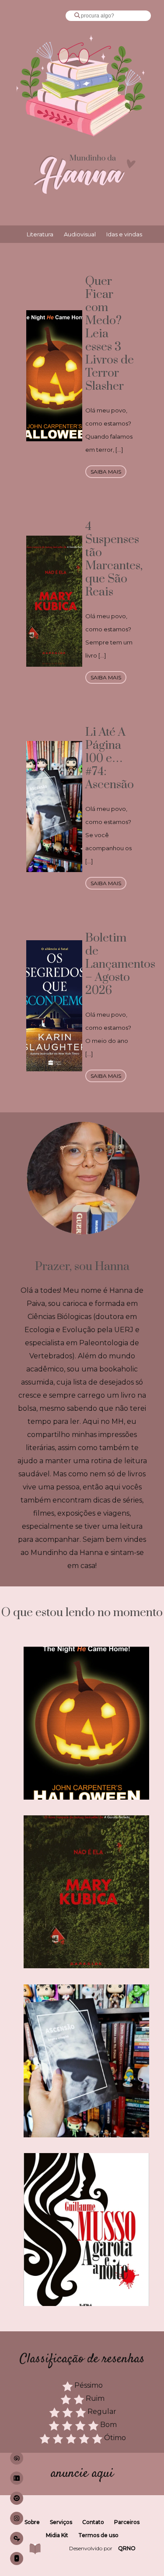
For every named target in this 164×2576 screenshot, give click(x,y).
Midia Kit (57, 2535)
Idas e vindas (124, 234)
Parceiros (127, 2522)
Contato (93, 2522)
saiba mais (106, 472)
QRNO (127, 2548)
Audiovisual (80, 234)
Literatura (40, 234)
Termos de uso (98, 2535)
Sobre (32, 2522)
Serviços (61, 2522)
